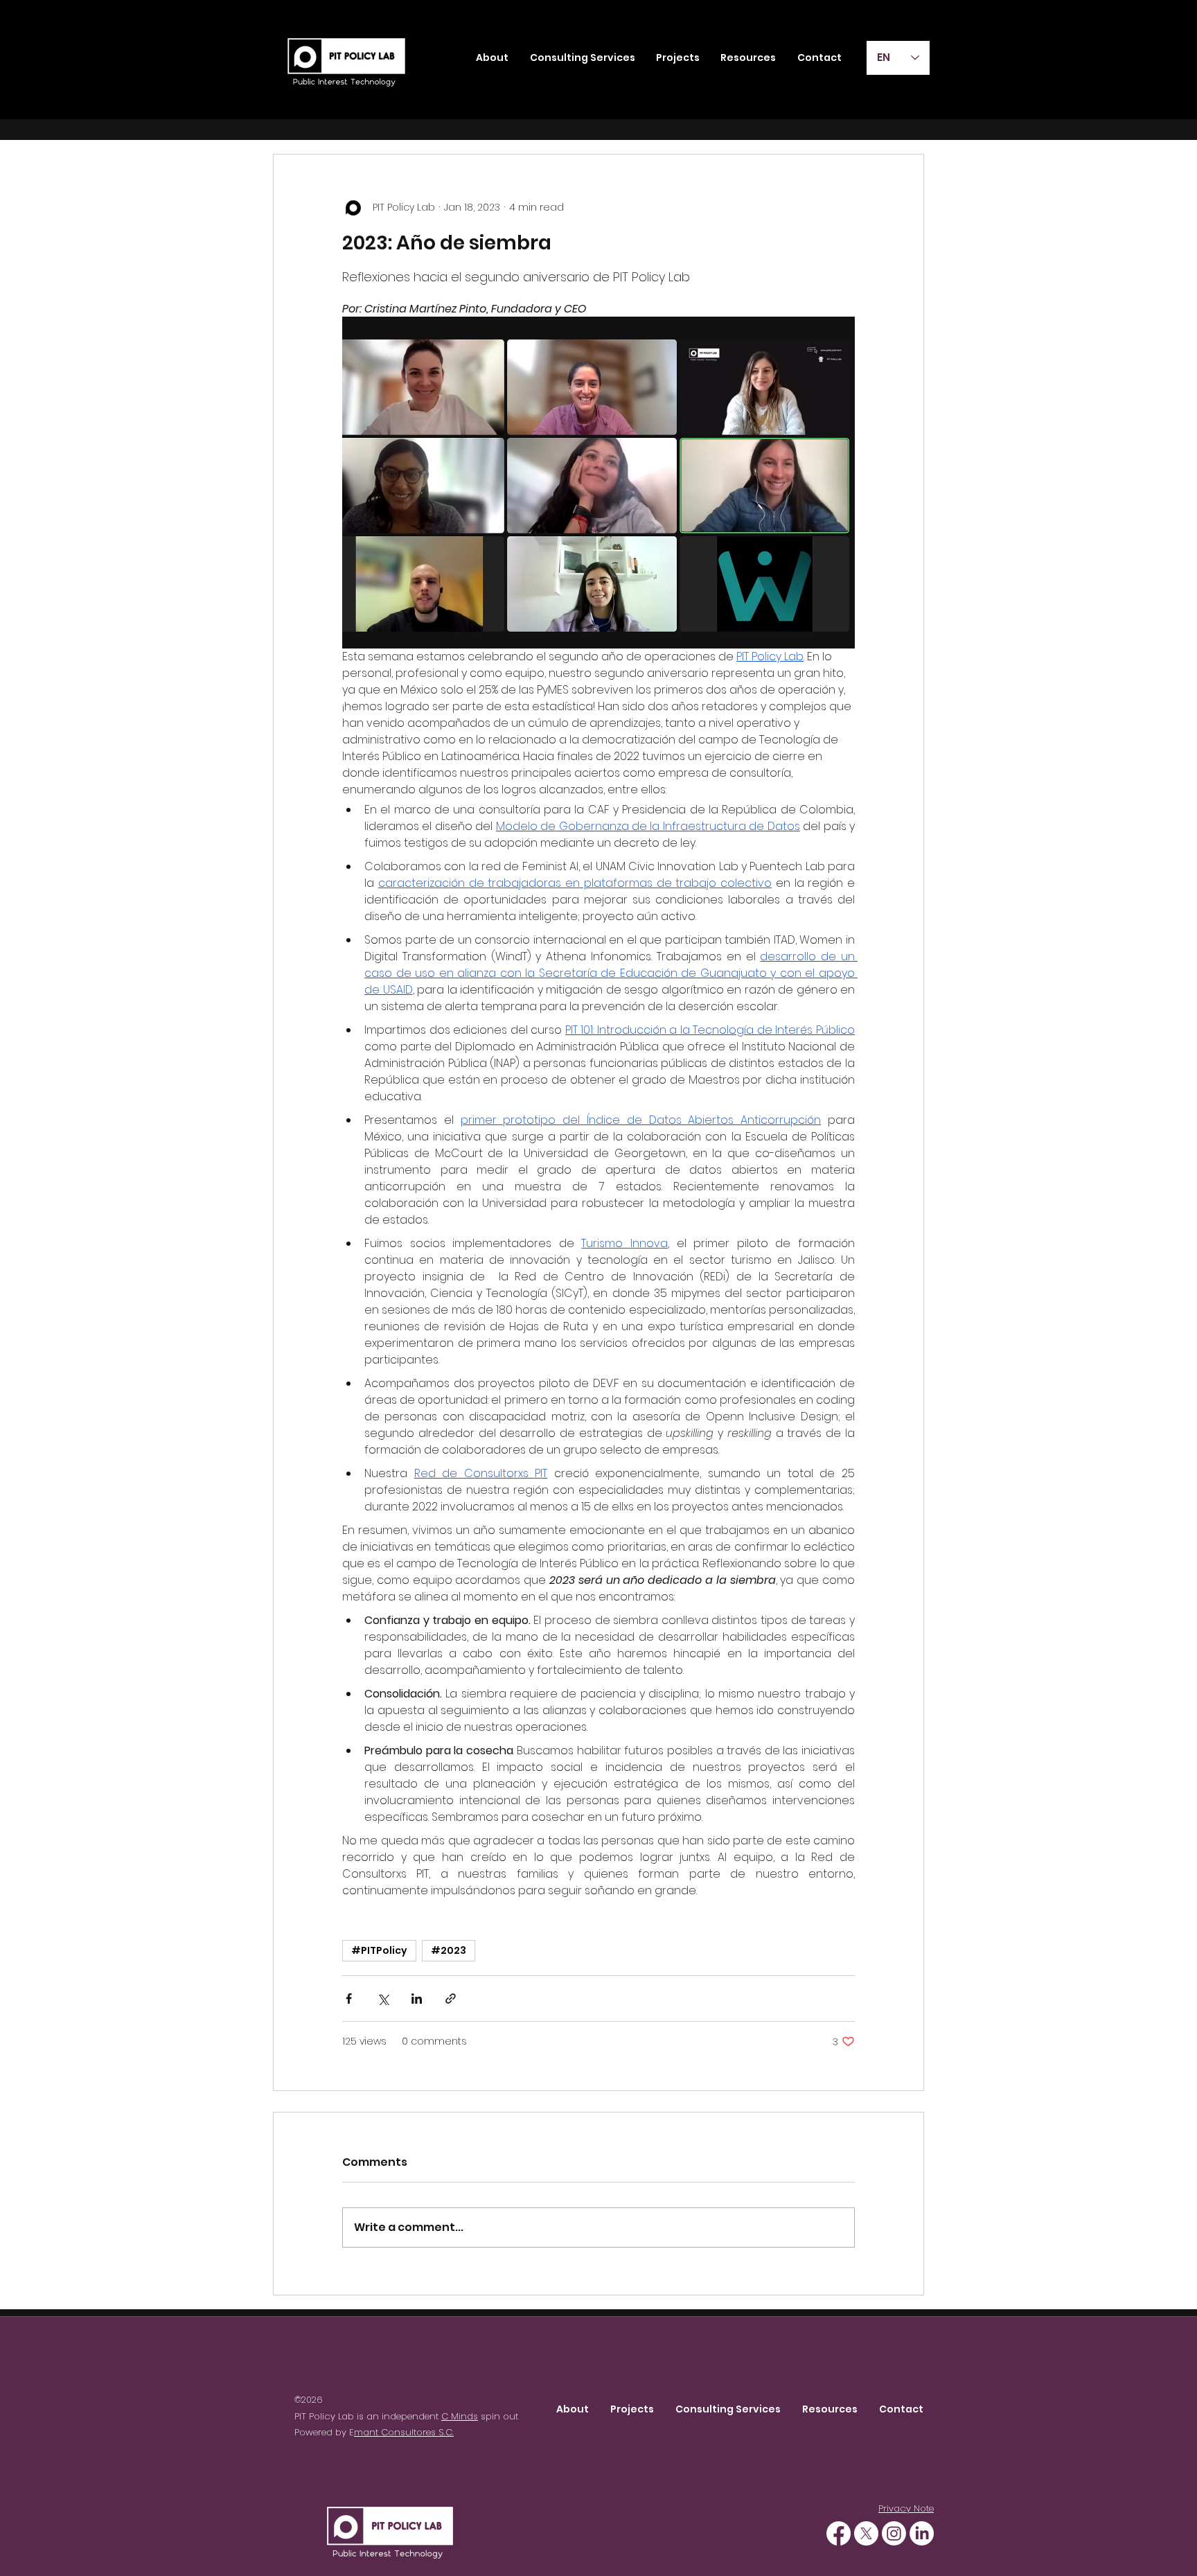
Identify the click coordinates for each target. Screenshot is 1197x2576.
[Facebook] (839, 2533)
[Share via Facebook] (349, 1999)
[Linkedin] (922, 2533)
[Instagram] (894, 2533)
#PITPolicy (379, 1950)
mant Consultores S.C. (404, 2432)
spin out (498, 2416)
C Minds (460, 2416)
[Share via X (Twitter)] (383, 1999)
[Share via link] (451, 1999)
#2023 (449, 1950)
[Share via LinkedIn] (417, 1999)
